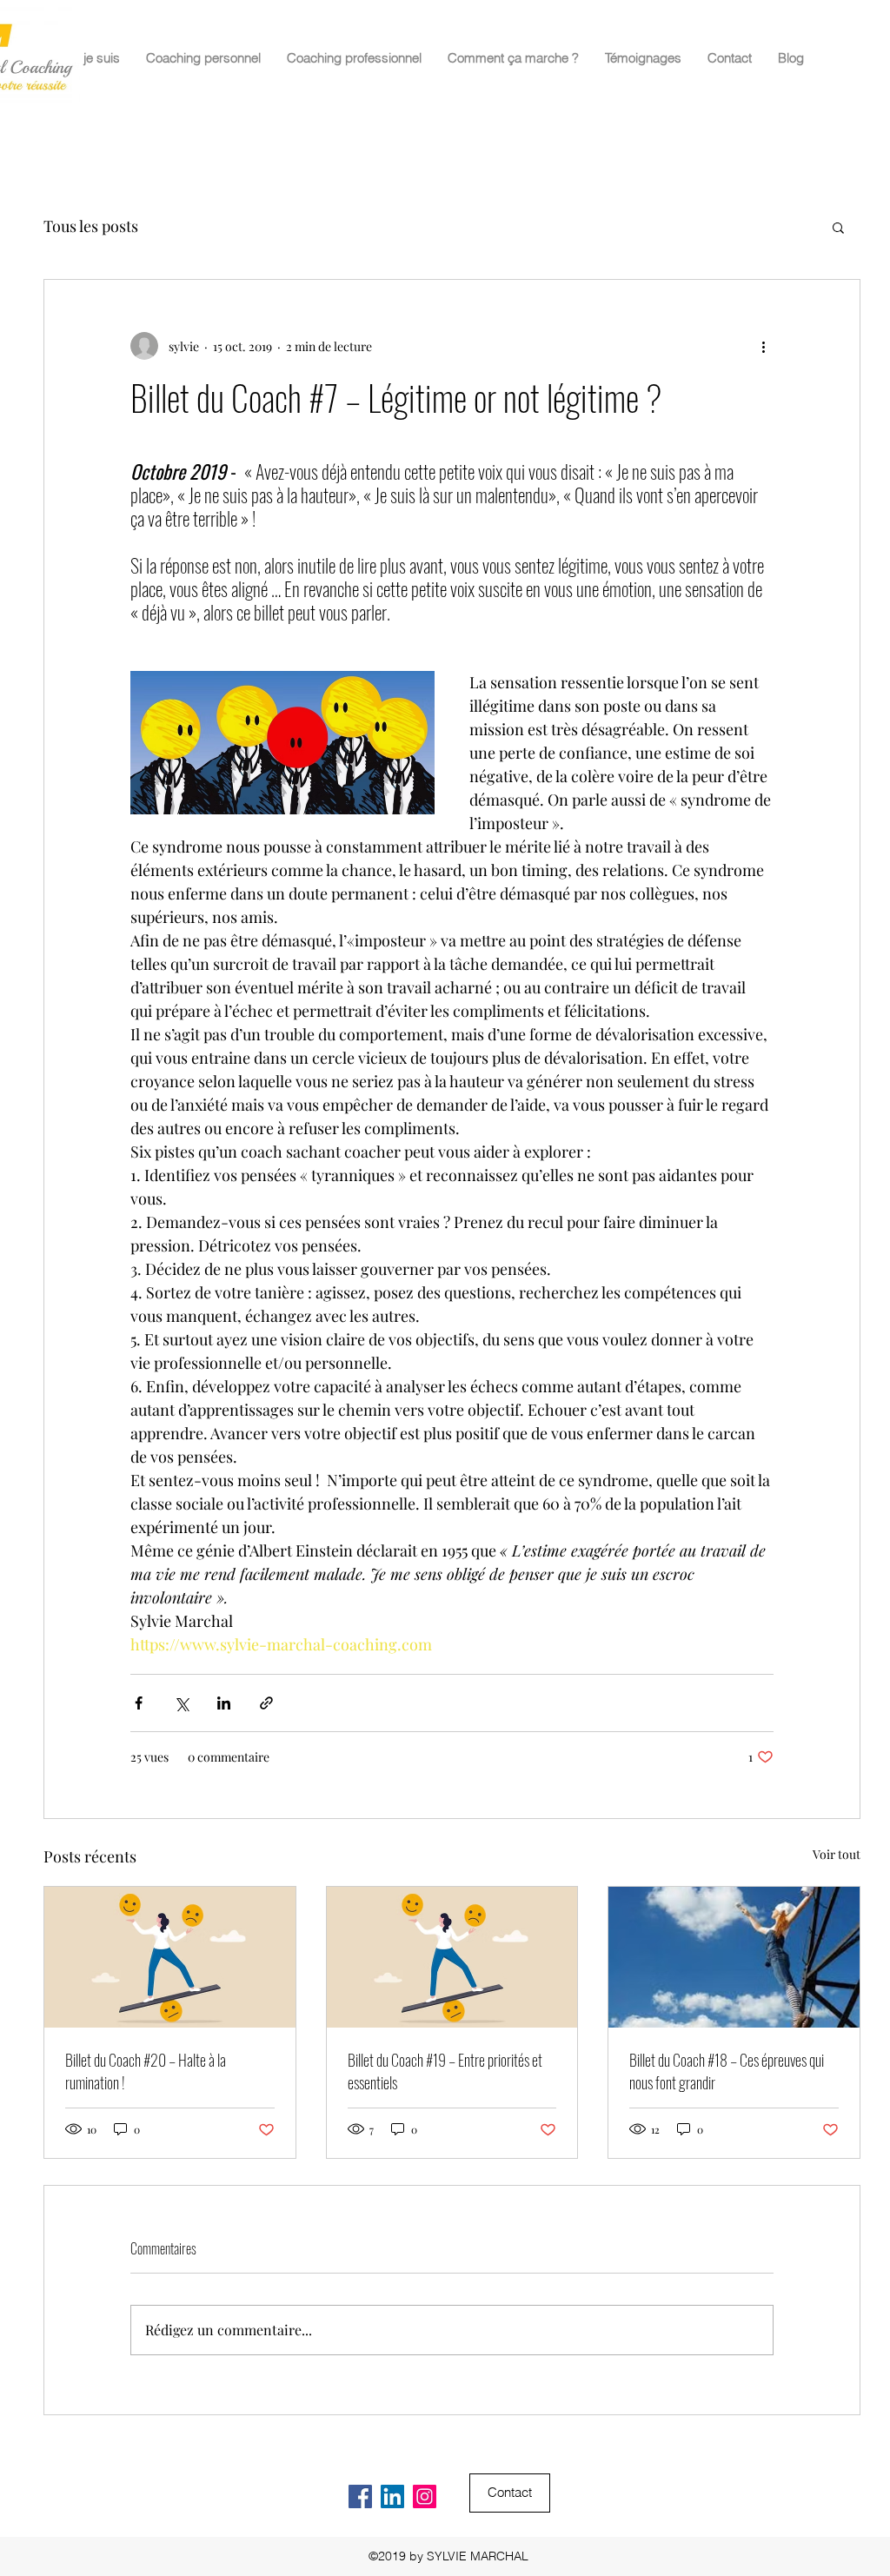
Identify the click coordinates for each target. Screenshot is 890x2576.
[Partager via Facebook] (139, 1703)
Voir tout (837, 1854)
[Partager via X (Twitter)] (181, 1703)
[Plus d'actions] (763, 346)
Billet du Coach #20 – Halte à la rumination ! (146, 2071)
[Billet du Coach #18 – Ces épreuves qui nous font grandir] (734, 1957)
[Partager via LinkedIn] (224, 1703)
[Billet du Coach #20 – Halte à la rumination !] (170, 1957)
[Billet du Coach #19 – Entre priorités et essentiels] (452, 1957)
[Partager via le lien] (266, 1703)
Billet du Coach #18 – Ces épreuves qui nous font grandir (727, 2071)
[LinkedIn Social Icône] (392, 2496)
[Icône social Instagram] (425, 2496)
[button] (838, 227)
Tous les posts (91, 226)
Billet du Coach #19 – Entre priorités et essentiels (445, 2071)
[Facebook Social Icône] (360, 2496)
